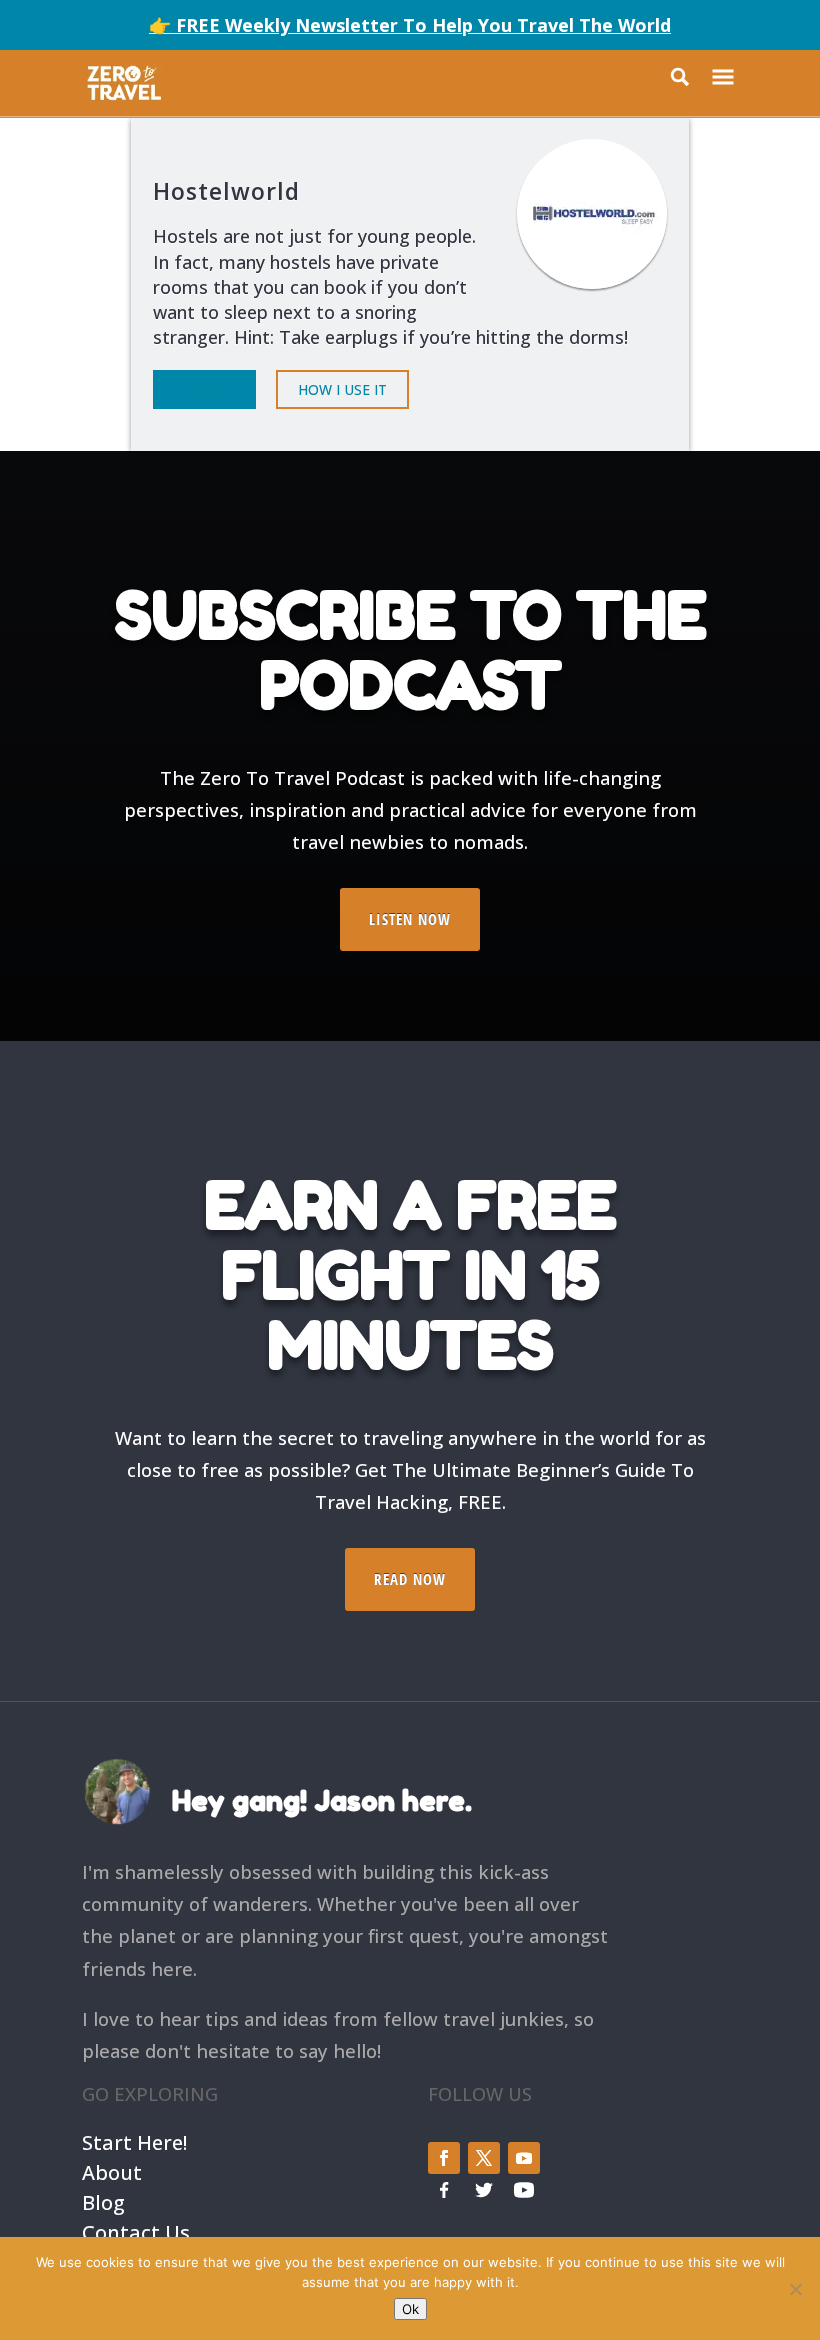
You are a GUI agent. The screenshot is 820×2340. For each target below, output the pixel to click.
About (112, 2170)
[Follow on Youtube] (524, 2158)
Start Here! (134, 2140)
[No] (795, 2289)
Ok (410, 2309)
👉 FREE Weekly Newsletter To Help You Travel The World (410, 25)
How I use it (342, 389)
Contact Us (136, 2230)
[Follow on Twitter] (484, 2158)
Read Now (410, 1579)
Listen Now (410, 919)
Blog (103, 2200)
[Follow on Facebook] (444, 2158)
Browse (204, 389)
